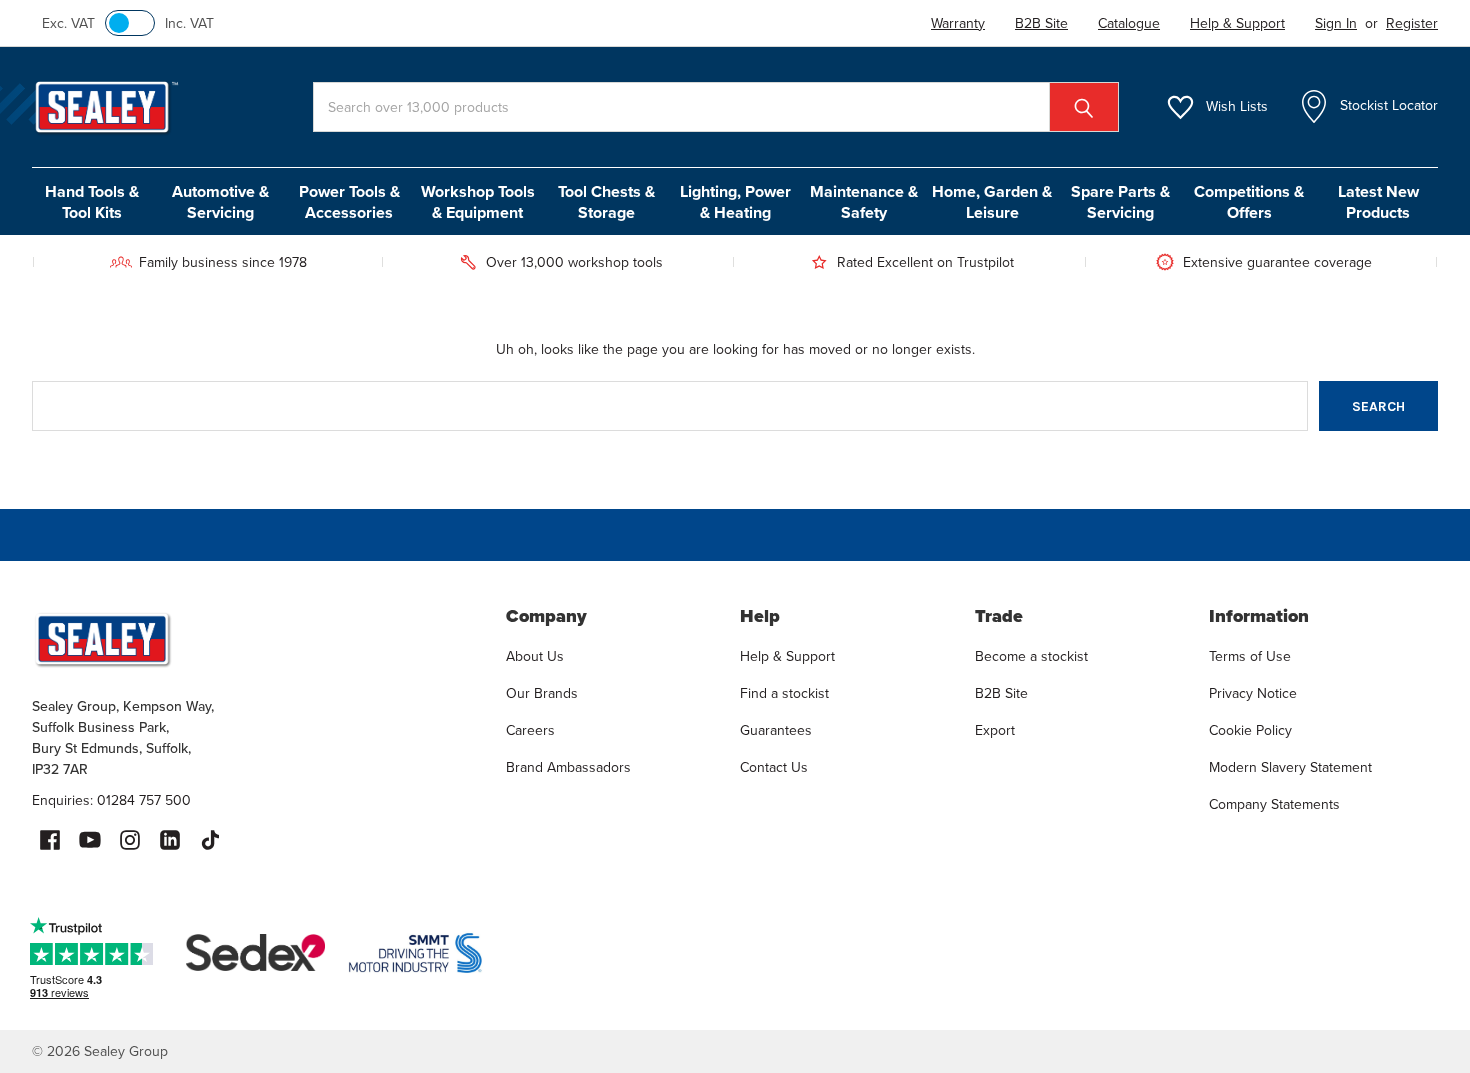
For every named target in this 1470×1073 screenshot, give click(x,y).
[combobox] (716, 107)
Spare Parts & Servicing (1120, 202)
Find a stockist (784, 693)
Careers (530, 730)
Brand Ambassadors (568, 767)
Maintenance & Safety (864, 202)
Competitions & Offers (1249, 202)
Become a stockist (1031, 656)
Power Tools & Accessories (349, 202)
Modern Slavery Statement (1290, 767)
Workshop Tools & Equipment (478, 202)
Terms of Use (1250, 656)
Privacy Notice (1253, 693)
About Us (535, 656)
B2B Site (1001, 693)
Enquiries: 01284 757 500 (111, 800)
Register (1412, 23)
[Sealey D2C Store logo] (255, 639)
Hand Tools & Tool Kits (92, 202)
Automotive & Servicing (220, 202)
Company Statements (1274, 804)
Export (995, 730)
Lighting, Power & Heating (735, 202)
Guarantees (776, 730)
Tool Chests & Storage (606, 202)
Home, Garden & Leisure (992, 202)
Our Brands (542, 693)
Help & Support (787, 656)
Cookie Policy (1250, 730)
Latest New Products (1378, 202)
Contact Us (774, 767)
